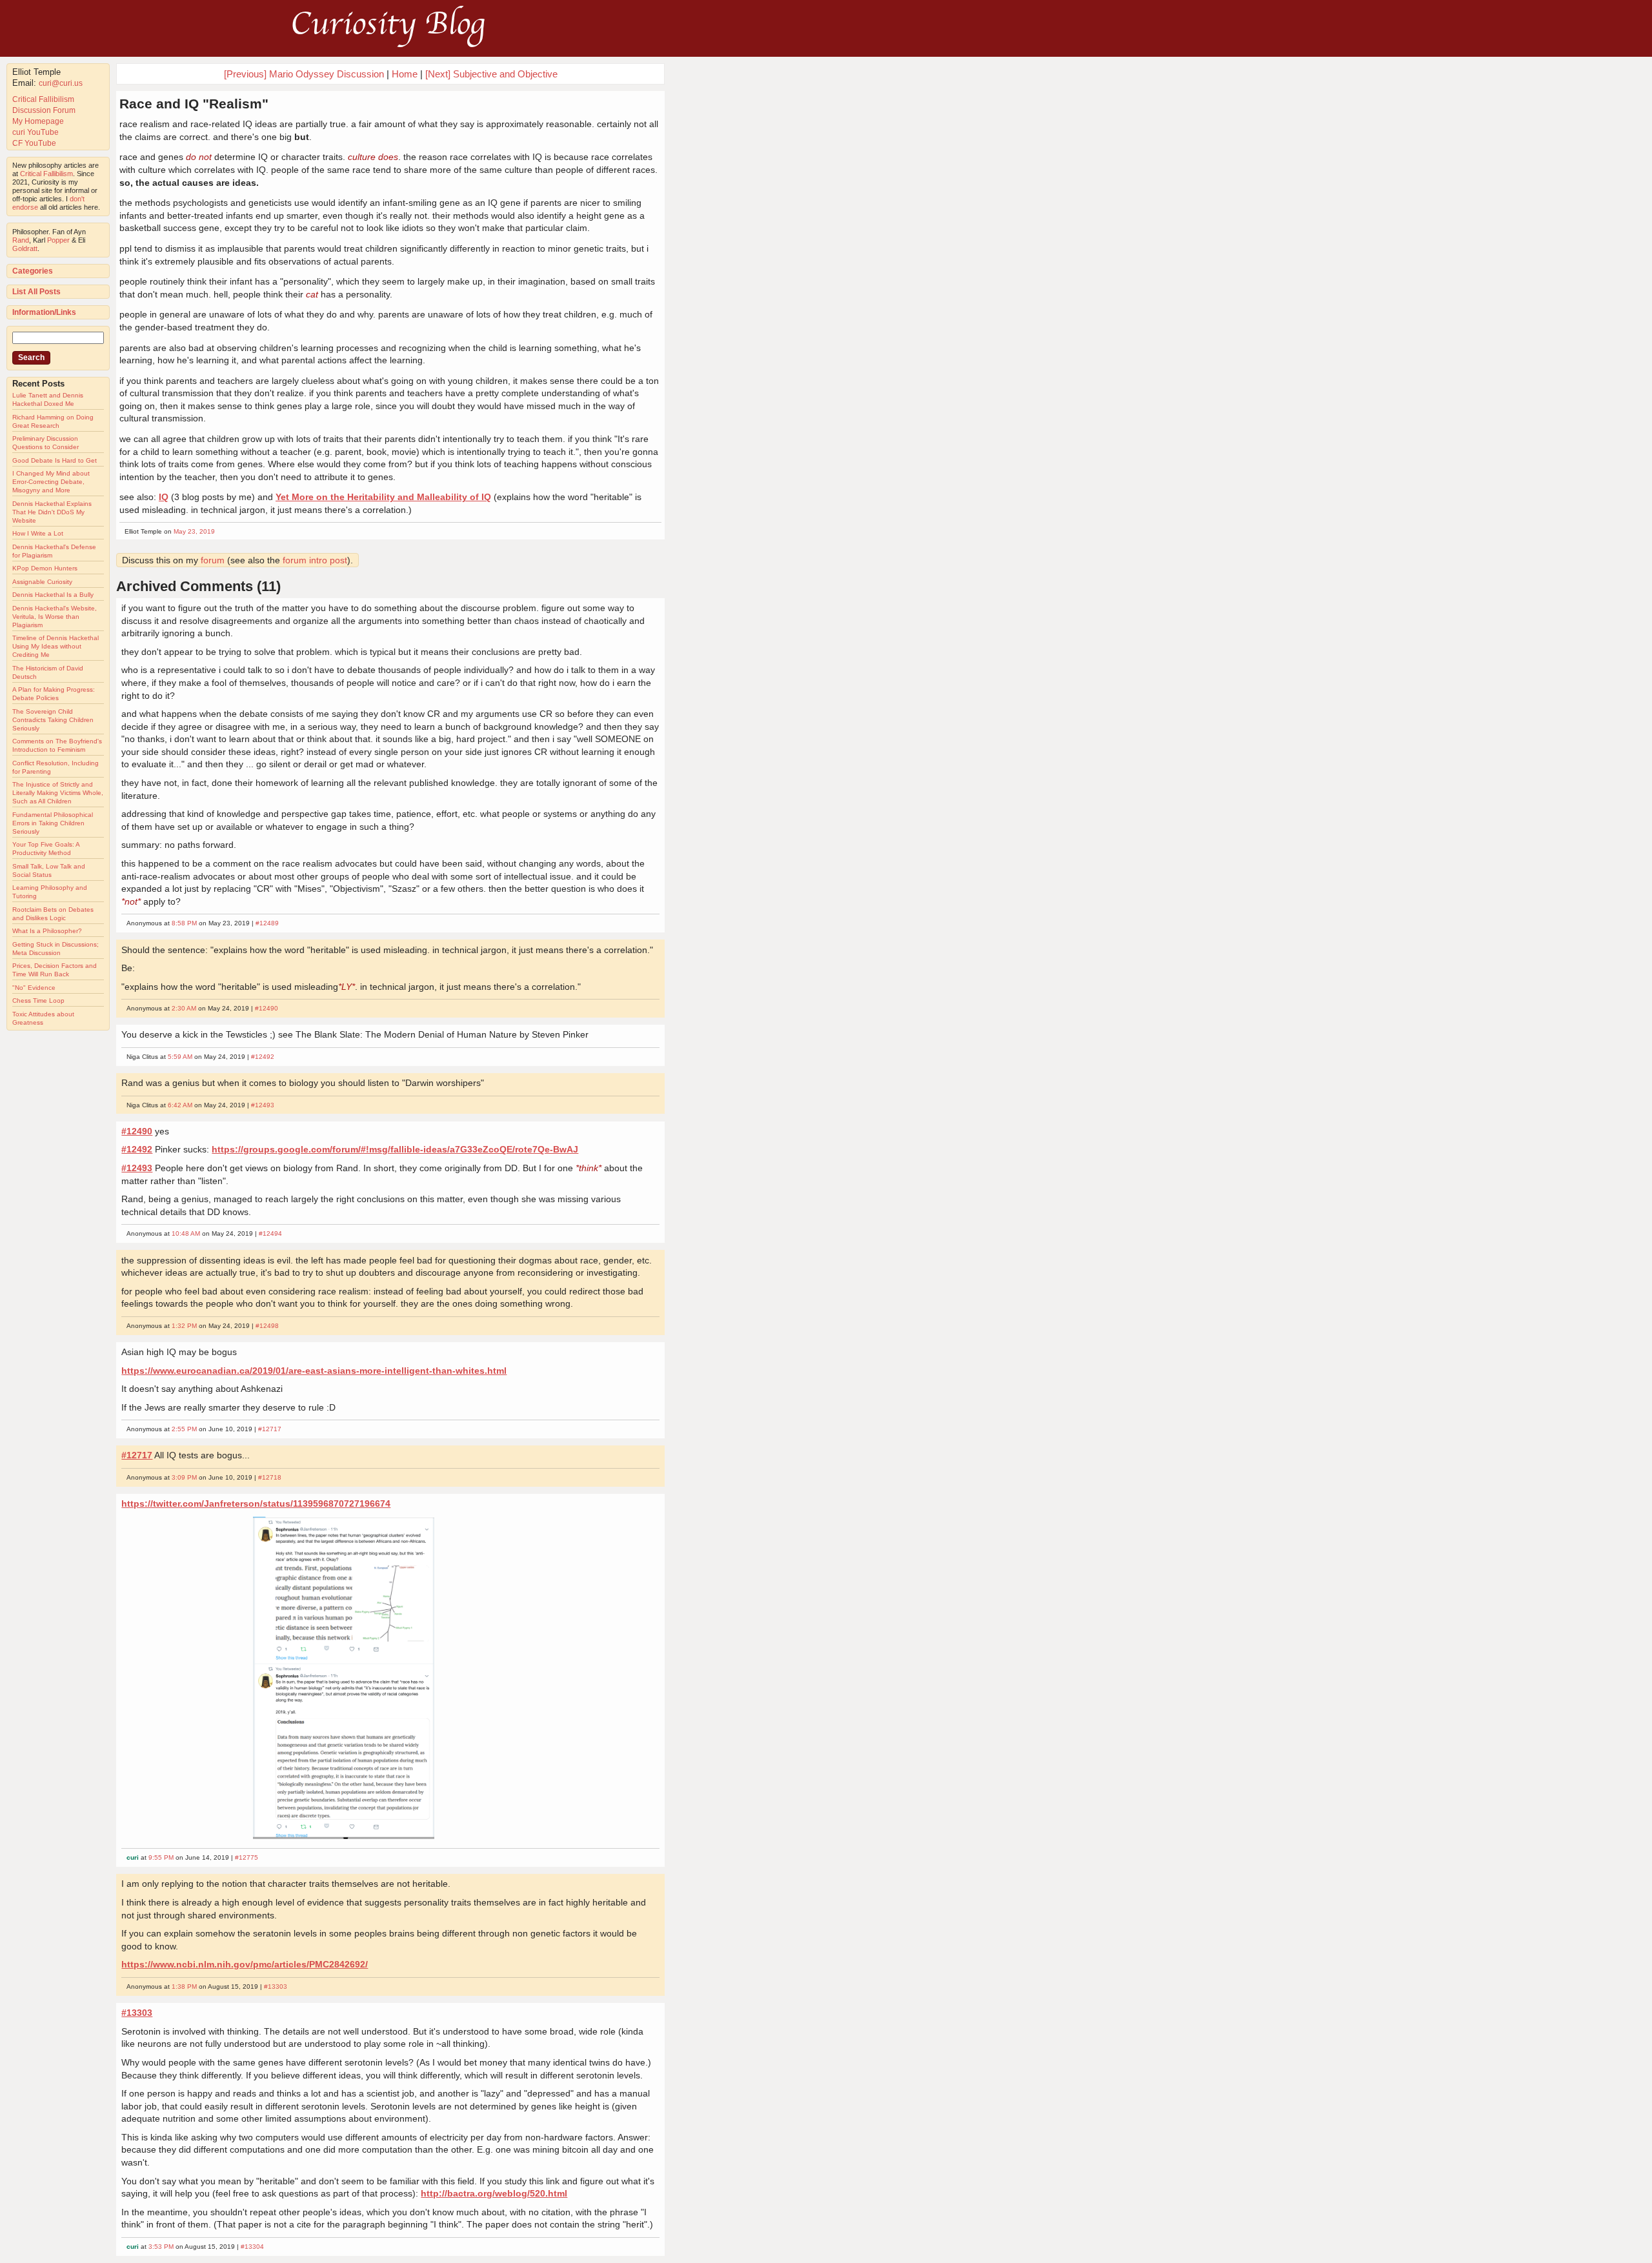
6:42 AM (180, 1105)
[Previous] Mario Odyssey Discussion (304, 74)
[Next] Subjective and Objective (491, 74)
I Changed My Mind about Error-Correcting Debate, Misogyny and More (51, 482)
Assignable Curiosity (42, 582)
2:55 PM (184, 1429)
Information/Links (44, 312)
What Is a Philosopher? (47, 931)
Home (405, 74)
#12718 (270, 1477)
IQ (164, 497)
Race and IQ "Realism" (194, 104)
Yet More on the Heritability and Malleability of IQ (383, 497)
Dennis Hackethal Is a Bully (53, 595)
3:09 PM (184, 1477)
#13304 (252, 2247)
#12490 (267, 1008)
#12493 (263, 1105)
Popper (58, 240)
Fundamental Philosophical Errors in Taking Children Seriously (53, 823)
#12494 (270, 1233)
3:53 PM (161, 2247)
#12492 (263, 1057)
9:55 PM (161, 1857)
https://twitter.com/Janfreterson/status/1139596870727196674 (256, 1504)
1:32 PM (184, 1326)
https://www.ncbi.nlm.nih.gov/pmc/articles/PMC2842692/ (245, 1964)
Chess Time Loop (38, 1001)
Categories (33, 271)
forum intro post (315, 560)
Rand (21, 240)
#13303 (276, 1986)
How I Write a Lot (38, 533)
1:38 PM (184, 1986)
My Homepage (38, 121)
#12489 (267, 923)
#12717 (270, 1429)
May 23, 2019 (194, 531)
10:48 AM (186, 1233)
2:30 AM (184, 1008)
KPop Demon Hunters (45, 568)
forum (213, 560)
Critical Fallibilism (43, 99)
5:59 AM (180, 1057)
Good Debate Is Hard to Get (55, 460)
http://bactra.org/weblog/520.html (494, 2193)
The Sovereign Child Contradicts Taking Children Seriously (53, 720)
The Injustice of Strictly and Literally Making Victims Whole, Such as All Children (58, 793)
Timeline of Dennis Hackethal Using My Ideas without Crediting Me (55, 646)
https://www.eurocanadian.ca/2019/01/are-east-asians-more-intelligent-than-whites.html (314, 1371)
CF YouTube (34, 143)
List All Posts (36, 292)
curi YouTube (35, 132)
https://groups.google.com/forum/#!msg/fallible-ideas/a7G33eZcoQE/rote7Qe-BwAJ (395, 1149)
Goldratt (25, 248)
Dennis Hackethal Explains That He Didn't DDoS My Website (52, 512)
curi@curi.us (61, 83)
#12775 (247, 1857)
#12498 (267, 1326)
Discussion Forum (44, 110)
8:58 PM (184, 923)
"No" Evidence (34, 988)
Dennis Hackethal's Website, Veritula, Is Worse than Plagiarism (55, 617)
